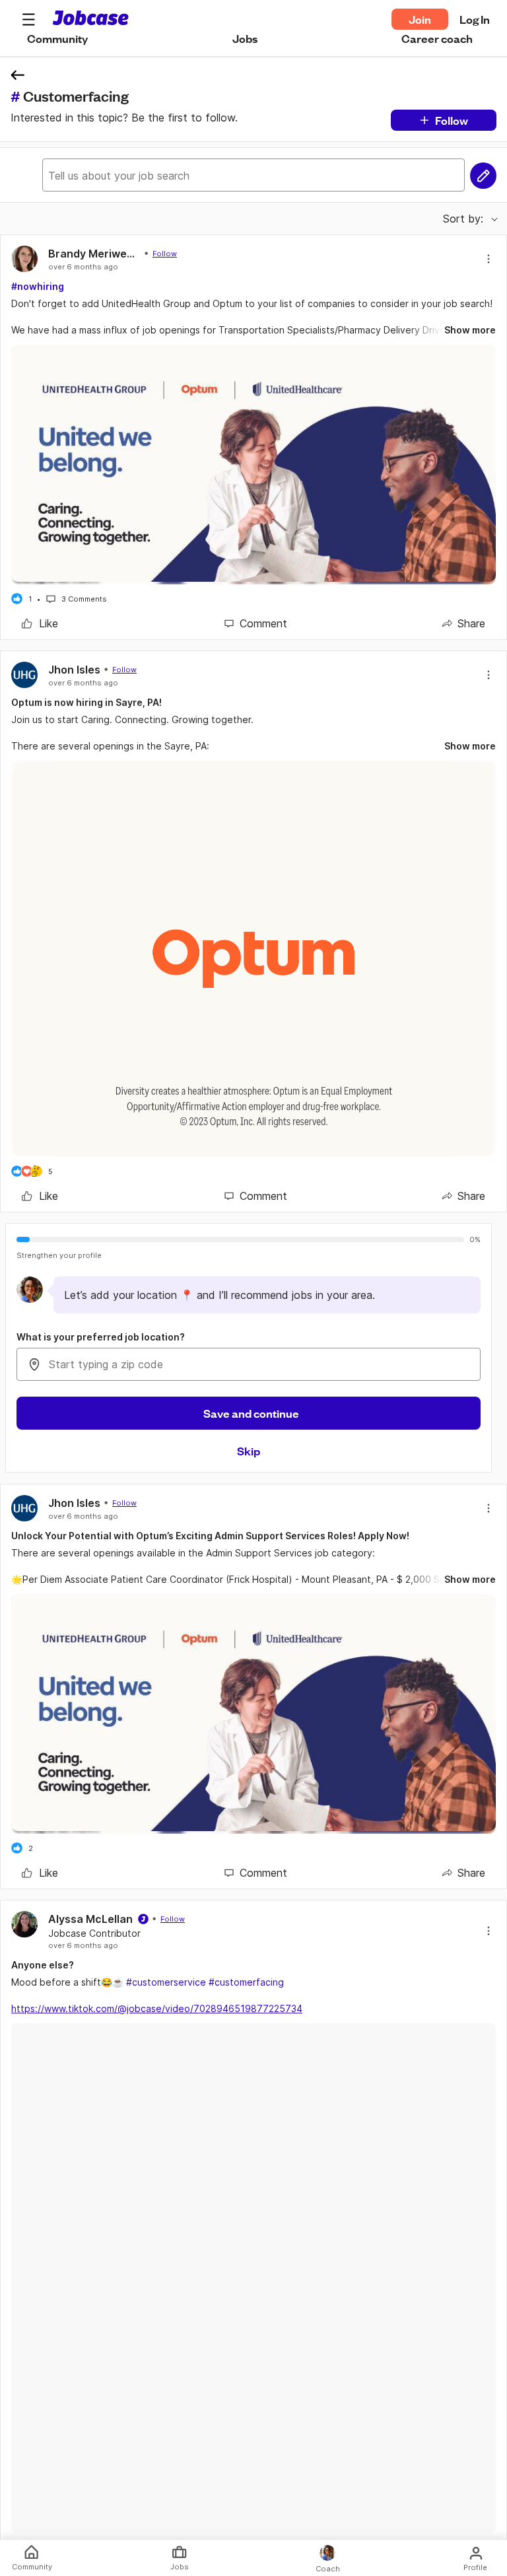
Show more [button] (470, 330)
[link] (40, 623)
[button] (28, 19)
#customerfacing (246, 1982)
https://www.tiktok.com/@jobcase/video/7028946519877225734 (157, 2008)
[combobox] (249, 1364)
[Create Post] (483, 176)
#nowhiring (38, 286)
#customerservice (166, 1982)
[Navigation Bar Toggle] (28, 19)
